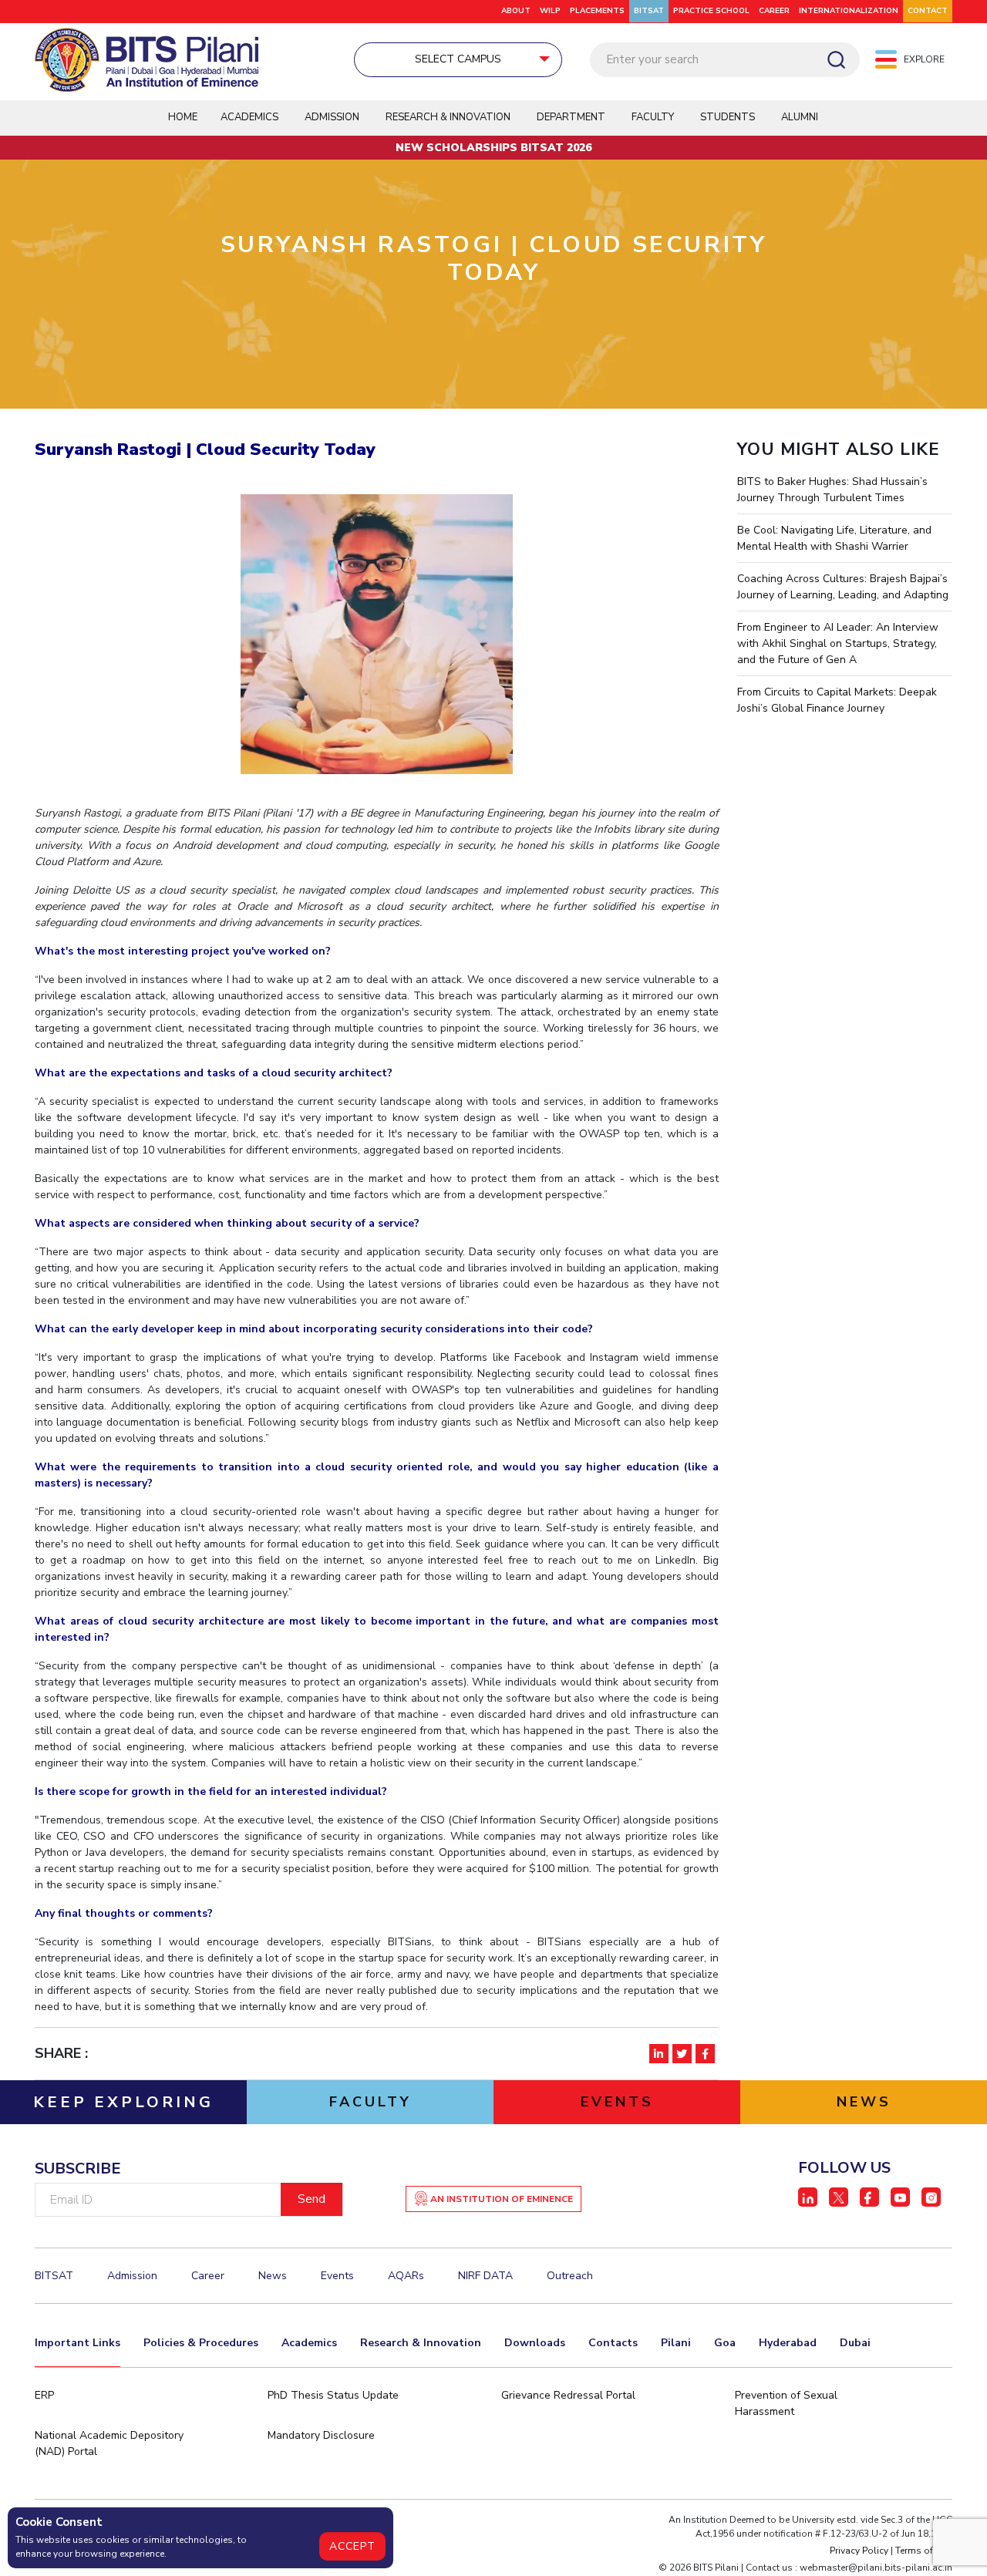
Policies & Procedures (201, 2343)
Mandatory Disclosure (321, 2435)
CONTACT (928, 11)
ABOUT (516, 11)
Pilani (676, 2343)
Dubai (855, 2343)
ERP (44, 2395)
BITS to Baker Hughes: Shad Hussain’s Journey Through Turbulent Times (832, 490)
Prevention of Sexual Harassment (786, 2403)
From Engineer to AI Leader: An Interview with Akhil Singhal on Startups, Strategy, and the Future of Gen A (838, 643)
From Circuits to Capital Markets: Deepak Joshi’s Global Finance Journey (837, 700)
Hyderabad (788, 2343)
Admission (332, 117)
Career (774, 11)
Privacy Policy (859, 2551)
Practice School (711, 11)
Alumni (800, 117)
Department (571, 117)
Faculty (653, 117)
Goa (725, 2343)
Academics (309, 2343)
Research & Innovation (421, 2343)
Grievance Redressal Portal (568, 2395)
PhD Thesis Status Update (333, 2395)
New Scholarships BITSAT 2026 (493, 148)
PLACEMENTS (597, 11)
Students (728, 117)
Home (183, 117)
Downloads (535, 2343)
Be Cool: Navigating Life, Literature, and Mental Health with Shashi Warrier (834, 538)
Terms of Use (924, 2551)
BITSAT (649, 11)
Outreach (570, 2276)
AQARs (406, 2276)
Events (337, 2276)
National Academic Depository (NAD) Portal (109, 2443)
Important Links (77, 2343)
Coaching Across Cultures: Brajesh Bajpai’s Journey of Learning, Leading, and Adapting (843, 587)
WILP (550, 11)
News (273, 2276)
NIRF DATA (485, 2276)
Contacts (613, 2343)
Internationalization (849, 11)
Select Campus (458, 59)
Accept (352, 2546)
